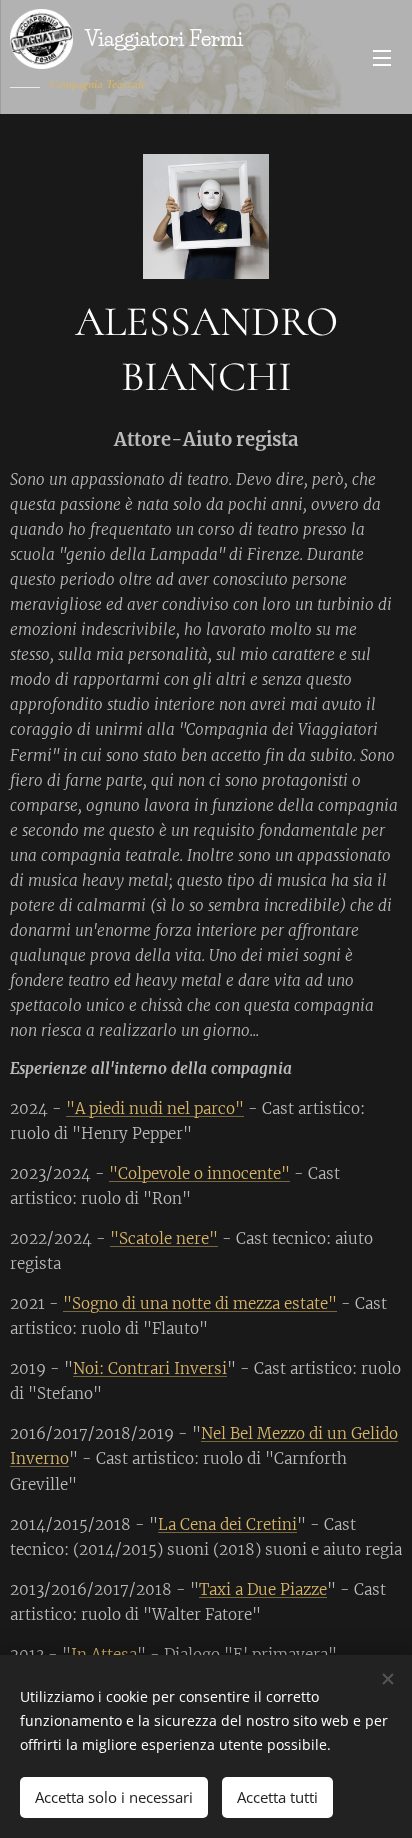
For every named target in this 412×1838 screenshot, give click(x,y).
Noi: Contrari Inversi (150, 1368)
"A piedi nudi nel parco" (155, 1108)
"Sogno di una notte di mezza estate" (200, 1303)
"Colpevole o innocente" (199, 1173)
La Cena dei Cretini (227, 1524)
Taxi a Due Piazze (263, 1589)
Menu (382, 57)
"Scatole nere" (164, 1238)
